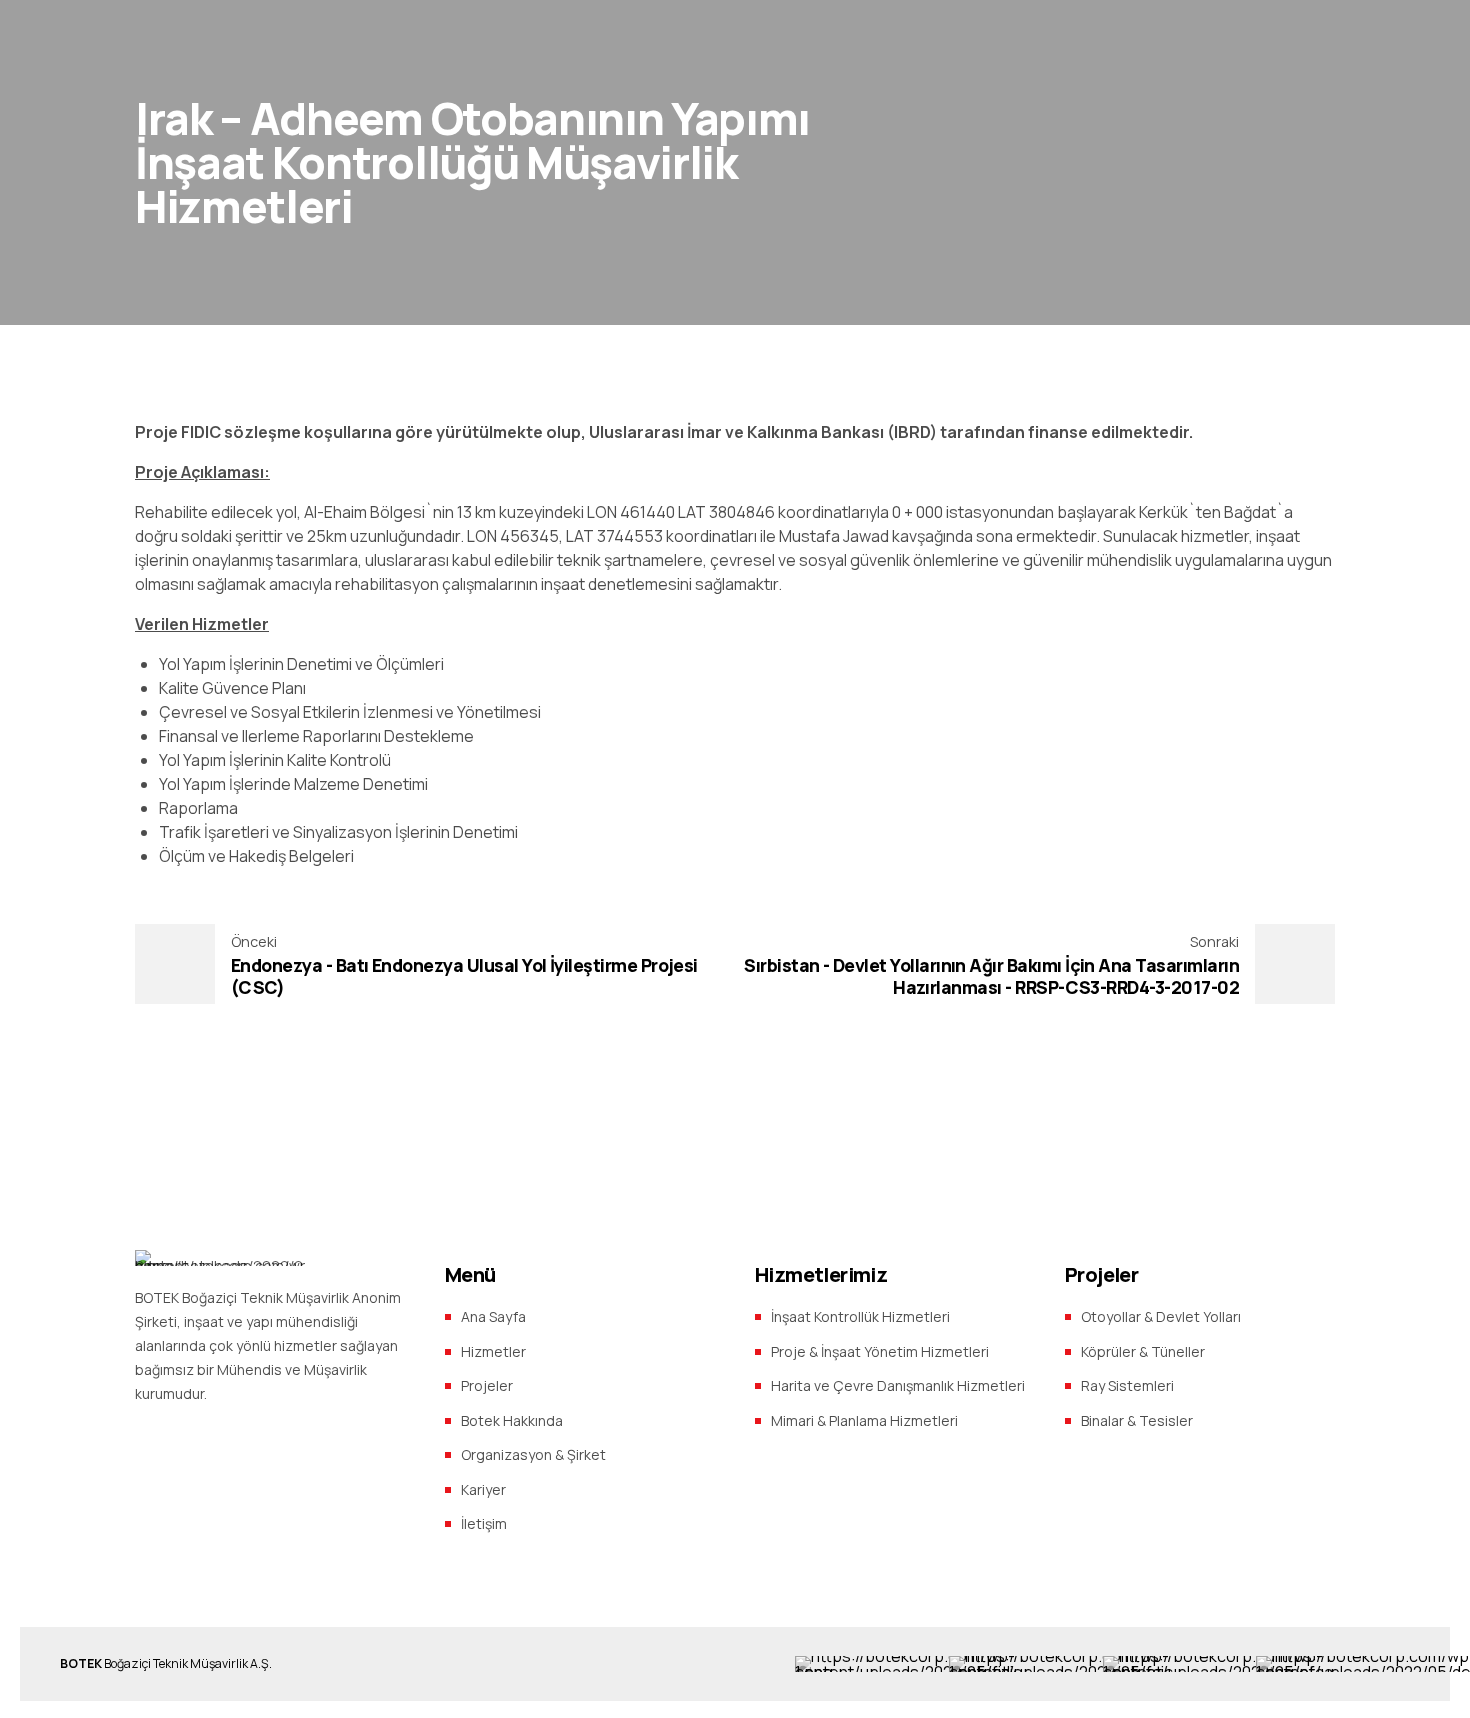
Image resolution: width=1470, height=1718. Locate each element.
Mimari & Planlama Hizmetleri (864, 1420)
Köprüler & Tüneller (1143, 1351)
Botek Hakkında (512, 1420)
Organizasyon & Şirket (533, 1454)
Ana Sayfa (493, 1316)
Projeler (487, 1385)
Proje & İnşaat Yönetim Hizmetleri (880, 1351)
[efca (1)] (1221, 1664)
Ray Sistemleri (1127, 1385)
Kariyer (483, 1489)
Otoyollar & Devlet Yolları (1161, 1316)
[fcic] (1064, 1664)
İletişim (484, 1523)
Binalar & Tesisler (1137, 1420)
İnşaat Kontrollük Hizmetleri (860, 1316)
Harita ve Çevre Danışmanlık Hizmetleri (898, 1385)
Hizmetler (493, 1351)
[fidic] (912, 1664)
